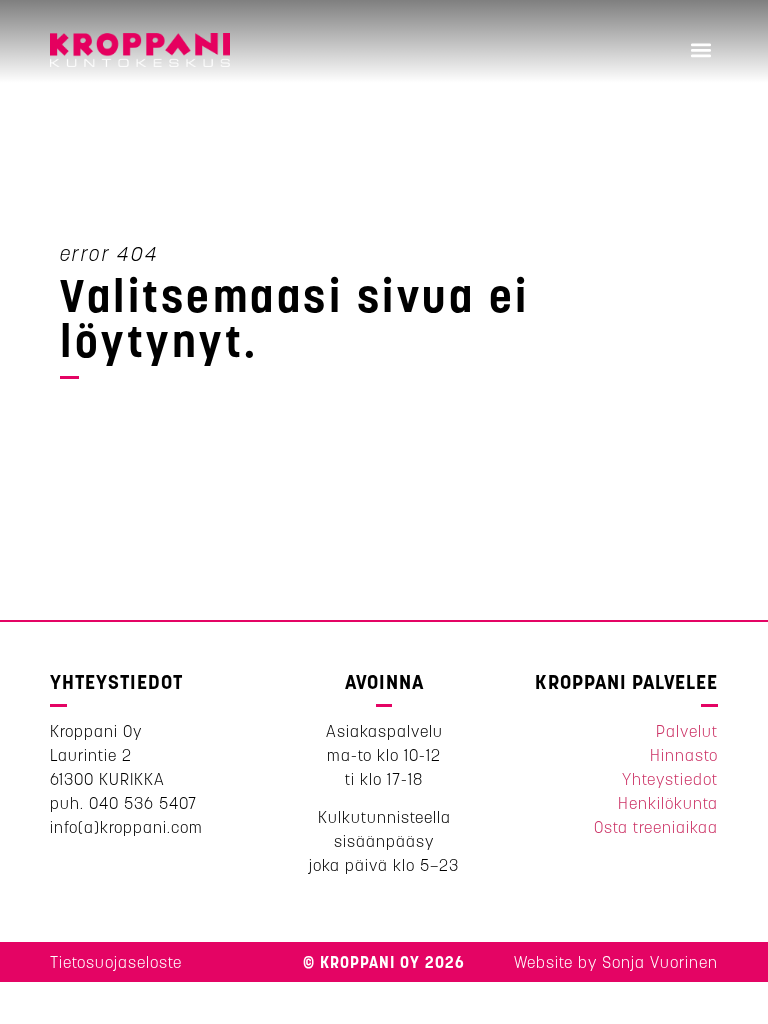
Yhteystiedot (670, 779)
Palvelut (687, 731)
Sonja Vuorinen (660, 962)
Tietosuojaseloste (116, 962)
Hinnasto (684, 755)
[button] (701, 50)
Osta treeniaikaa (656, 827)
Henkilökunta (668, 803)
